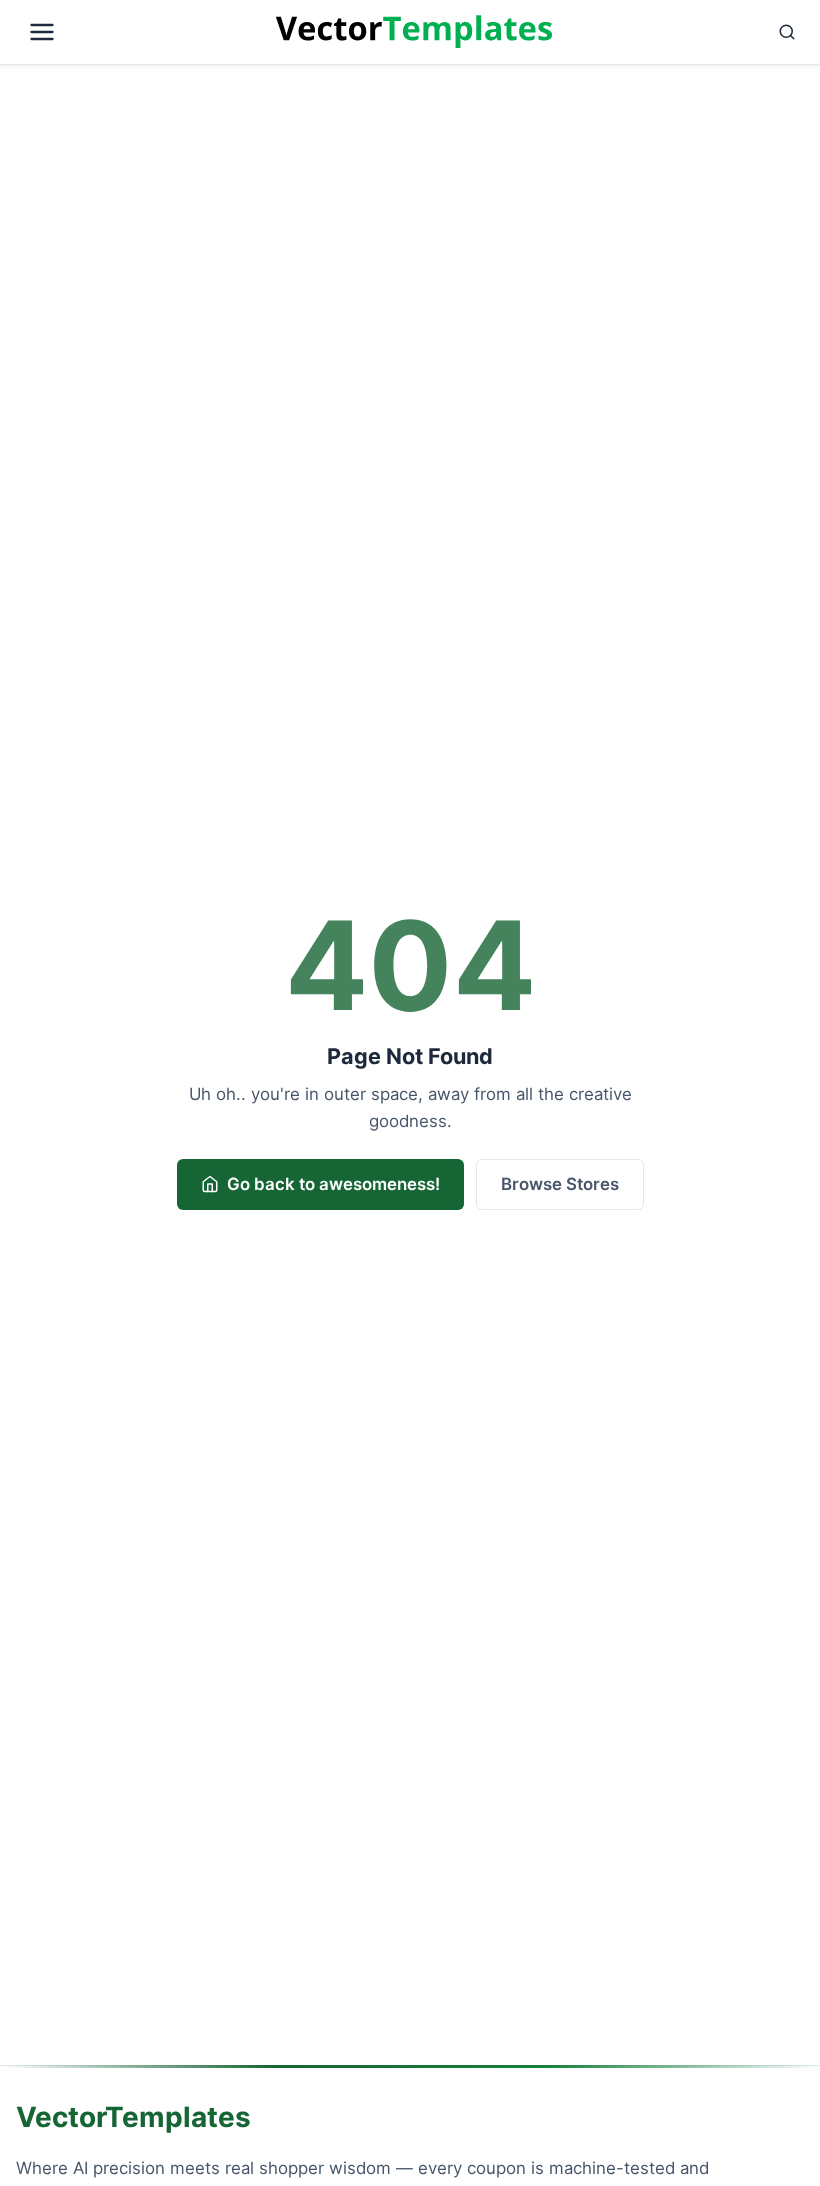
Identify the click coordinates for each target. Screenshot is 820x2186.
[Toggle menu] (142, 32)
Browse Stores (560, 1184)
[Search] (682, 32)
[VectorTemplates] (414, 32)
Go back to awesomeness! (333, 1184)
